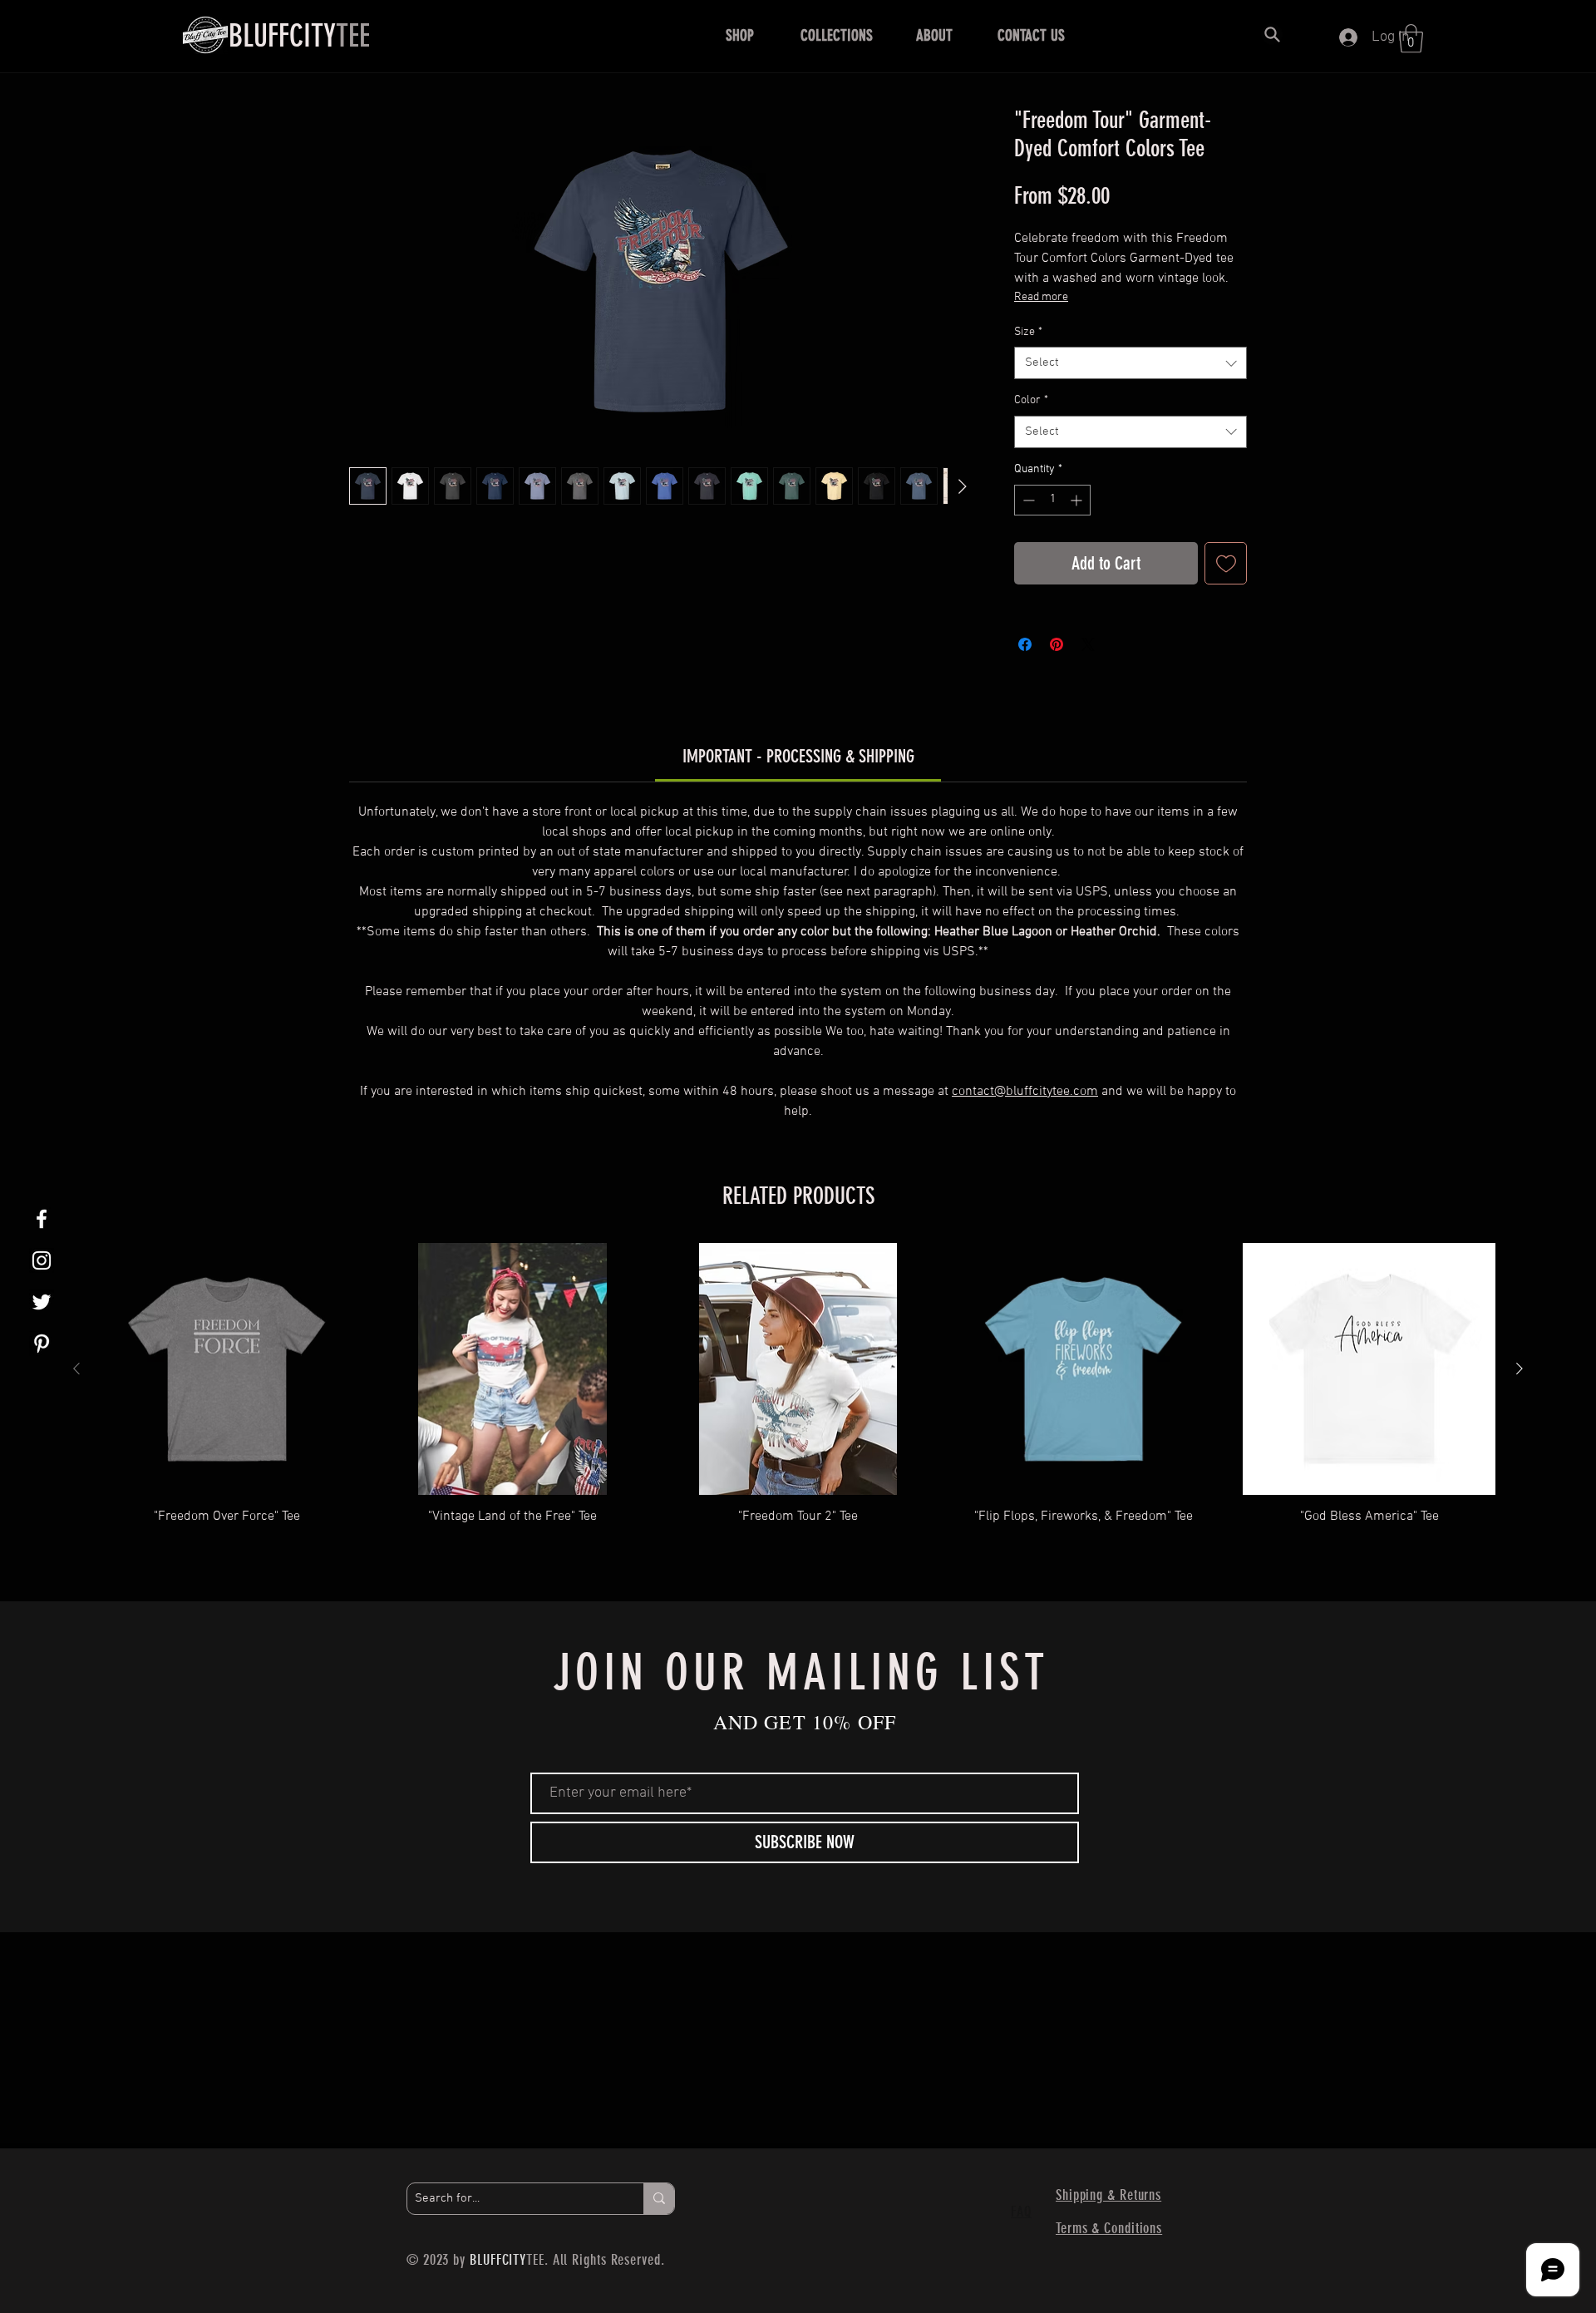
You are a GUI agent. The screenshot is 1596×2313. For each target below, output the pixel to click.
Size (1028, 332)
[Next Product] (1520, 1369)
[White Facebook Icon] (42, 1219)
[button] (739, 36)
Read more (1041, 297)
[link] (798, 756)
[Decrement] (1027, 500)
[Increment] (1078, 500)
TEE (299, 36)
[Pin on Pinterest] (1057, 644)
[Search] (1272, 34)
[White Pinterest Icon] (42, 1344)
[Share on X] (1088, 644)
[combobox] (1130, 363)
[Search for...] (659, 2199)
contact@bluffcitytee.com (1025, 1092)
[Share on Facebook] (1025, 644)
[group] (798, 1401)
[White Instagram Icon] (42, 1260)
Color (1031, 400)
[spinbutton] (1052, 500)
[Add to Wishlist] (1226, 563)
